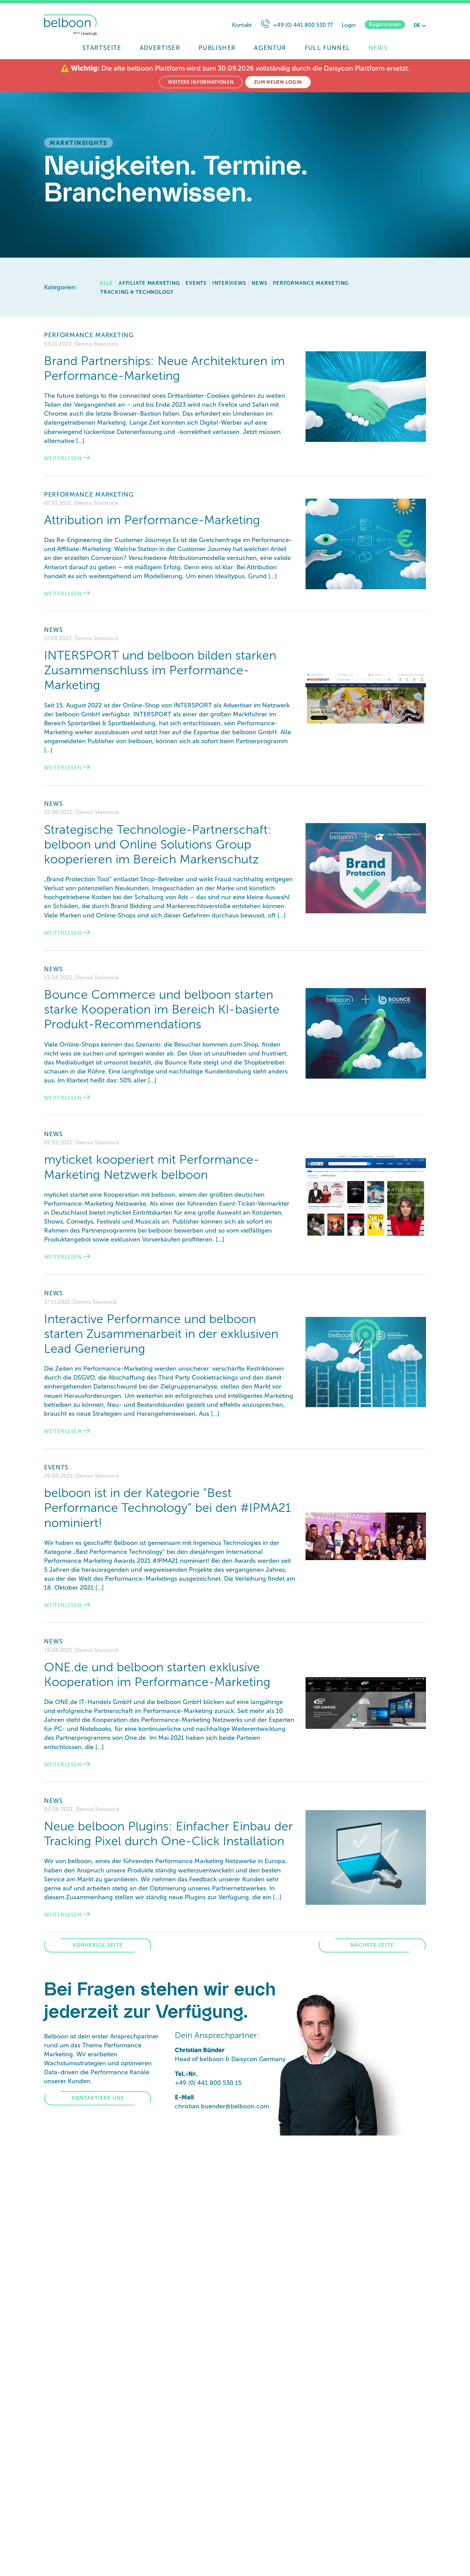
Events (196, 283)
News (378, 48)
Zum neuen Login (278, 82)
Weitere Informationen (201, 82)
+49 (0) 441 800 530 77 (303, 25)
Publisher (217, 48)
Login (349, 25)
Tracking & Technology (137, 292)
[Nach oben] (451, 2562)
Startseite (102, 48)
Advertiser (160, 48)
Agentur (270, 48)
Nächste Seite (372, 1945)
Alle (106, 283)
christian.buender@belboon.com (222, 2106)
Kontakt (242, 25)
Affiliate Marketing (149, 283)
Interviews (229, 283)
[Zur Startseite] (104, 25)
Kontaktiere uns (98, 2098)
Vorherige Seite (98, 1945)
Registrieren (385, 24)
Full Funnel (328, 48)
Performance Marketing (311, 283)
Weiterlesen (63, 458)
